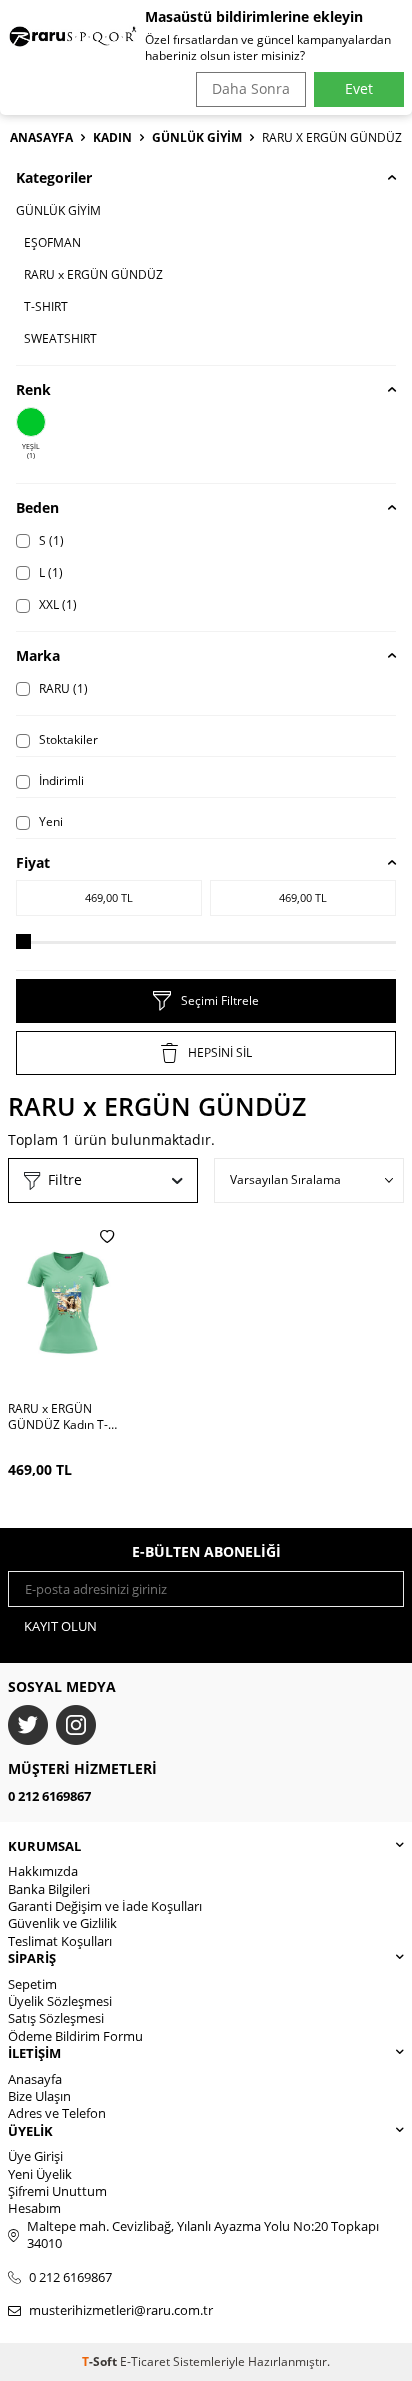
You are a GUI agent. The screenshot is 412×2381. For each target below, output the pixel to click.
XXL (56, 604)
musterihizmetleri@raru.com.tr (121, 2310)
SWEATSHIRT (60, 338)
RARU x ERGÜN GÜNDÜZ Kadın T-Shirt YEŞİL (58, 1417)
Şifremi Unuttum (57, 2191)
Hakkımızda (43, 1871)
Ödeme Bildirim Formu (75, 2036)
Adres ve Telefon (57, 2113)
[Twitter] (28, 1725)
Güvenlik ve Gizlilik (62, 1923)
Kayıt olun (60, 1626)
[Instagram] (76, 1725)
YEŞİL (31, 451)
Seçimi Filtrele (220, 1000)
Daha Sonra (251, 88)
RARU (62, 688)
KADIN (112, 138)
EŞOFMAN (52, 242)
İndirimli (60, 780)
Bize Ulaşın (39, 2096)
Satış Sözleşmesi (56, 2018)
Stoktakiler (67, 739)
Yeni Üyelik (40, 2174)
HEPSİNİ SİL (220, 1052)
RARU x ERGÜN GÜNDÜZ (93, 274)
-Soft (101, 2361)
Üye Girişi (35, 2156)
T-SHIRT (46, 306)
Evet (359, 88)
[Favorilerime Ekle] (107, 1236)
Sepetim (32, 1984)
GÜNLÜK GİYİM (197, 138)
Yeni (49, 821)
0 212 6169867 (49, 1796)
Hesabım (34, 2208)
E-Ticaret (145, 2361)
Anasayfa (41, 138)
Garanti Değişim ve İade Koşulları (105, 1906)
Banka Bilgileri (49, 1889)
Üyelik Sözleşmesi (60, 2001)
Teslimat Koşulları (60, 1941)
